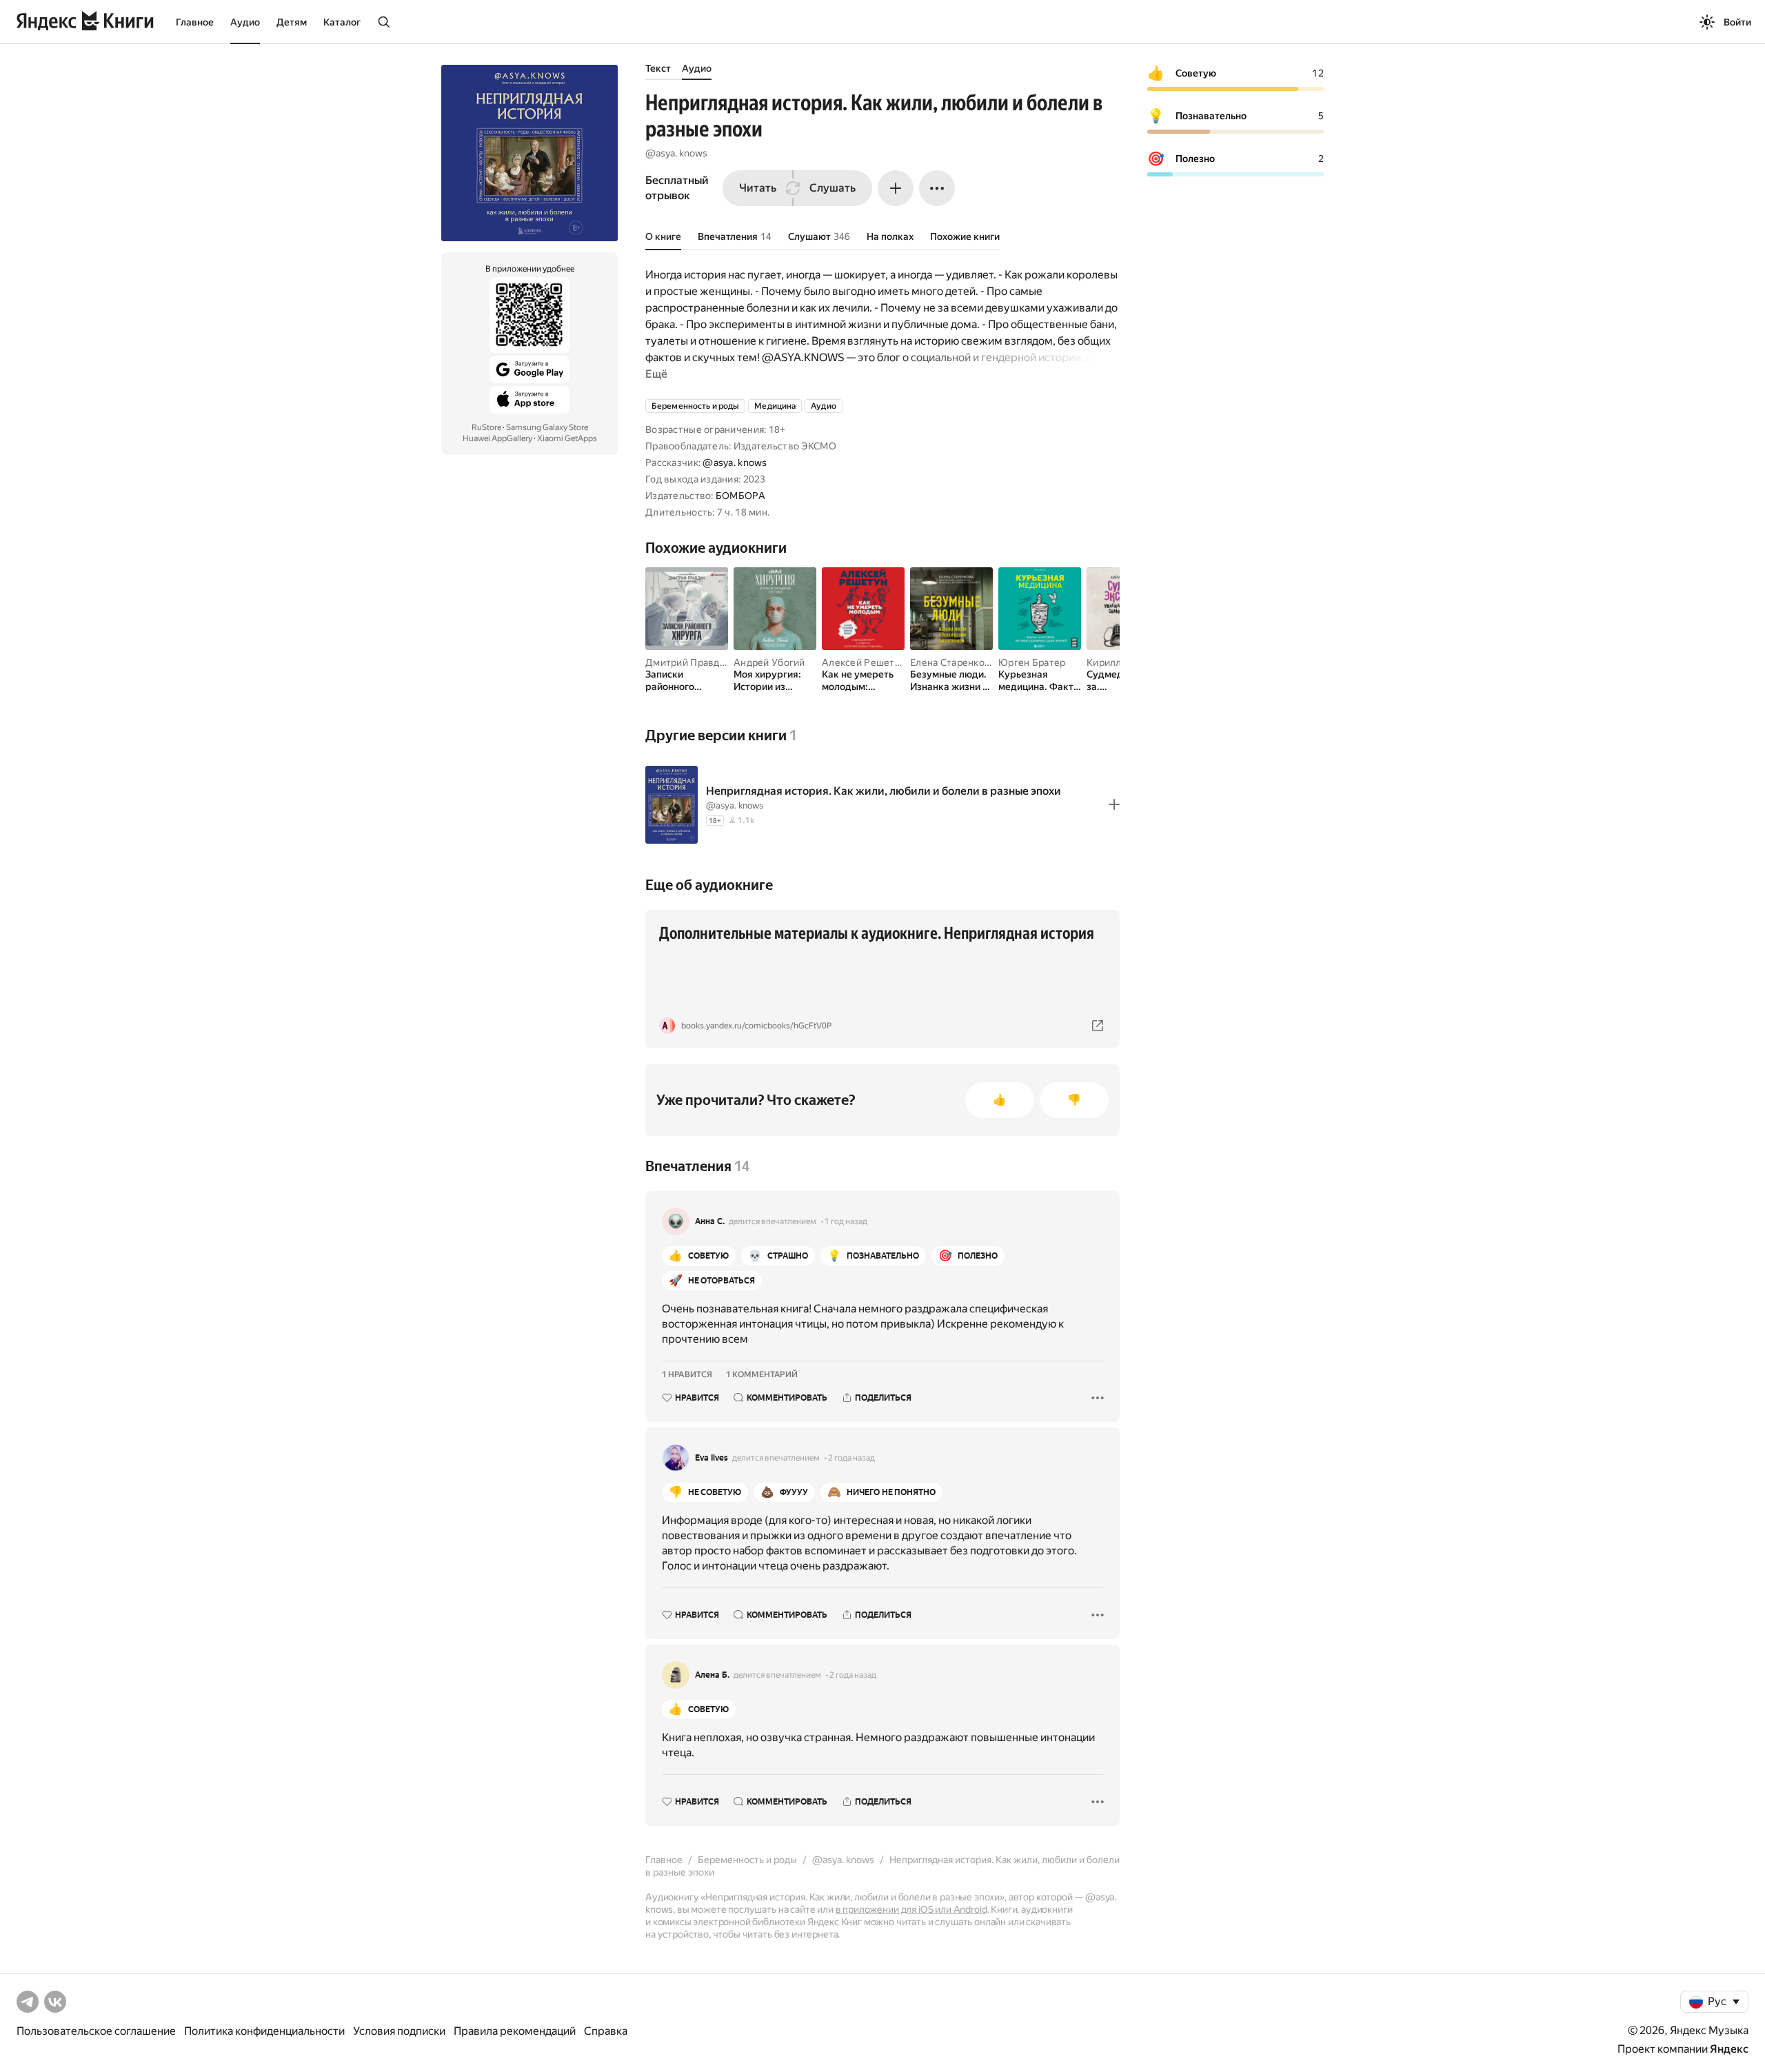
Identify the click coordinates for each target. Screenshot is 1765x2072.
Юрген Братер (1032, 662)
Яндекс (1729, 2049)
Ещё (656, 374)
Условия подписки (399, 2031)
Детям (292, 22)
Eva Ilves (712, 1458)
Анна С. (710, 1221)
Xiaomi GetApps (567, 438)
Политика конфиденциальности (264, 2031)
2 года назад (851, 1458)
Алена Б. (712, 1675)
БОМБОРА (740, 496)
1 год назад (846, 1221)
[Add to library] (1114, 804)
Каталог (342, 22)
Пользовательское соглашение (96, 2031)
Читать (758, 188)
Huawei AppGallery (497, 438)
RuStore (486, 427)
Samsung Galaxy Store (547, 427)
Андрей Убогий (769, 662)
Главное (195, 22)
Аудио (245, 22)
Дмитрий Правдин (688, 662)
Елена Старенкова (952, 662)
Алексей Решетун (864, 662)
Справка (606, 2031)
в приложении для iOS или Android (911, 1909)
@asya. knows (676, 153)
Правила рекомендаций (515, 2031)
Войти (1737, 22)
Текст (658, 68)
